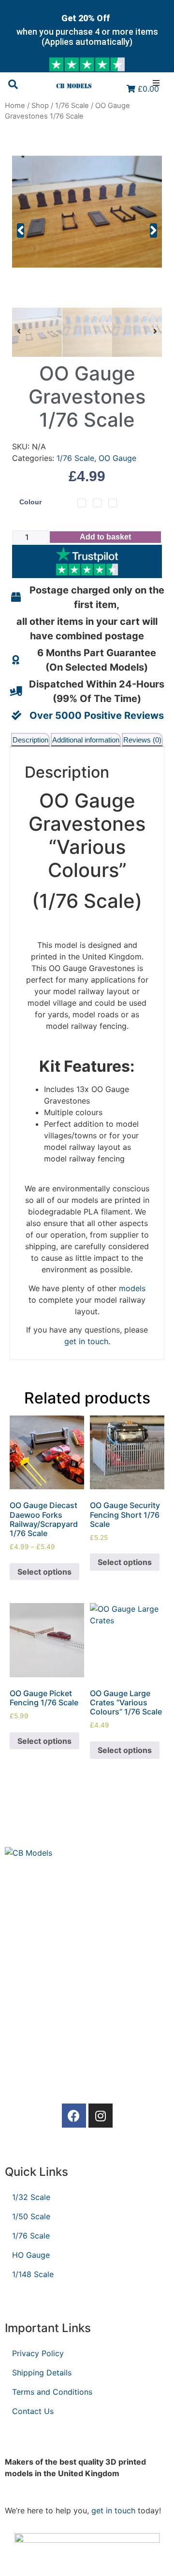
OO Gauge (117, 458)
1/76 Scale (72, 106)
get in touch (113, 2510)
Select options (44, 1572)
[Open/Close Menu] (161, 83)
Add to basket (105, 537)
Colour (30, 502)
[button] (21, 230)
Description (30, 740)
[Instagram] (101, 2116)
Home (15, 106)
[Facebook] (74, 2116)
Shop (40, 106)
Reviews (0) (142, 740)
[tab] (30, 740)
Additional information (86, 740)
